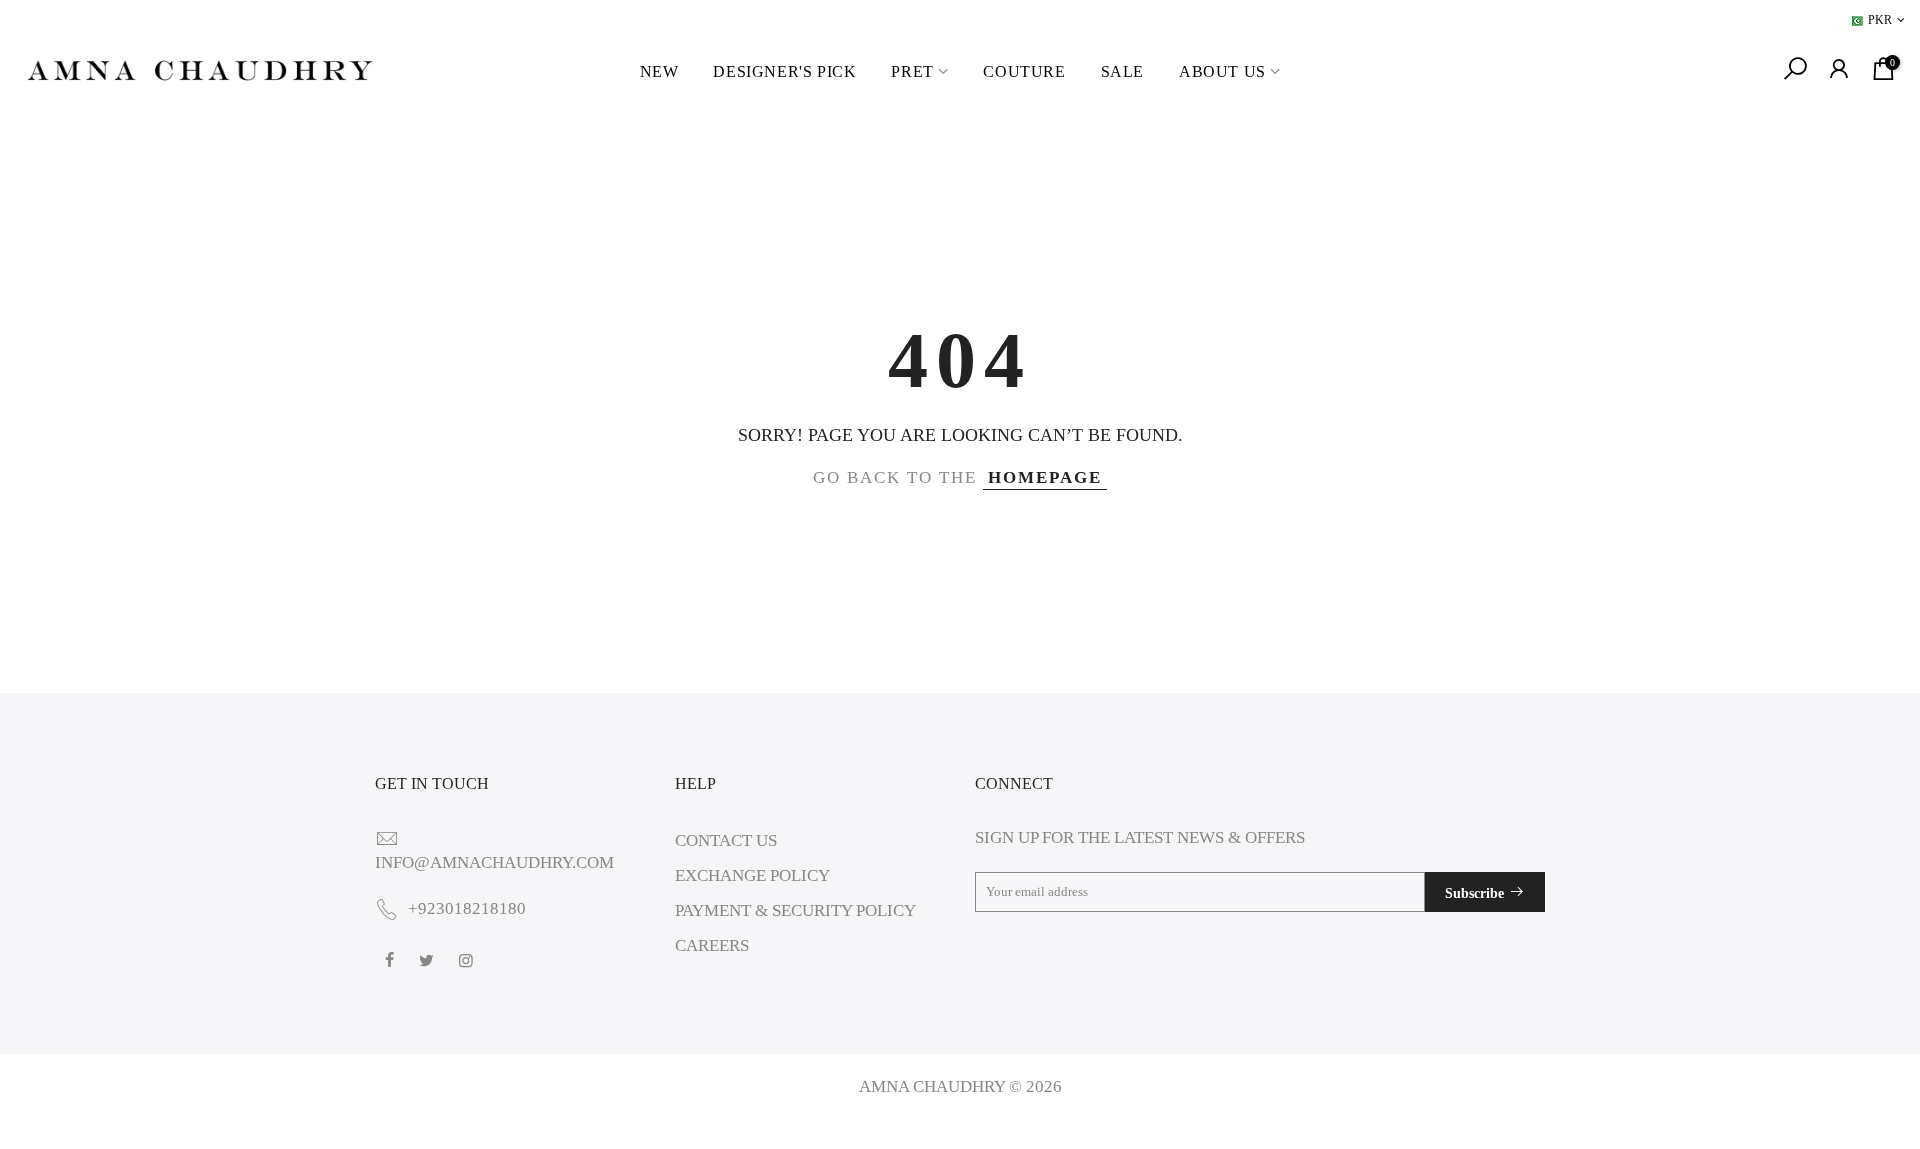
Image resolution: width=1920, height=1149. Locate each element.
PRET (912, 71)
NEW (659, 71)
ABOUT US (1222, 71)
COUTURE (1024, 71)
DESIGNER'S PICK (784, 71)
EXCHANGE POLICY (752, 875)
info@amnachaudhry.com (494, 862)
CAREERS (712, 945)
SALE (1122, 71)
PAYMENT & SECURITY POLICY (795, 910)
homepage (1045, 477)
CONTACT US (726, 840)
